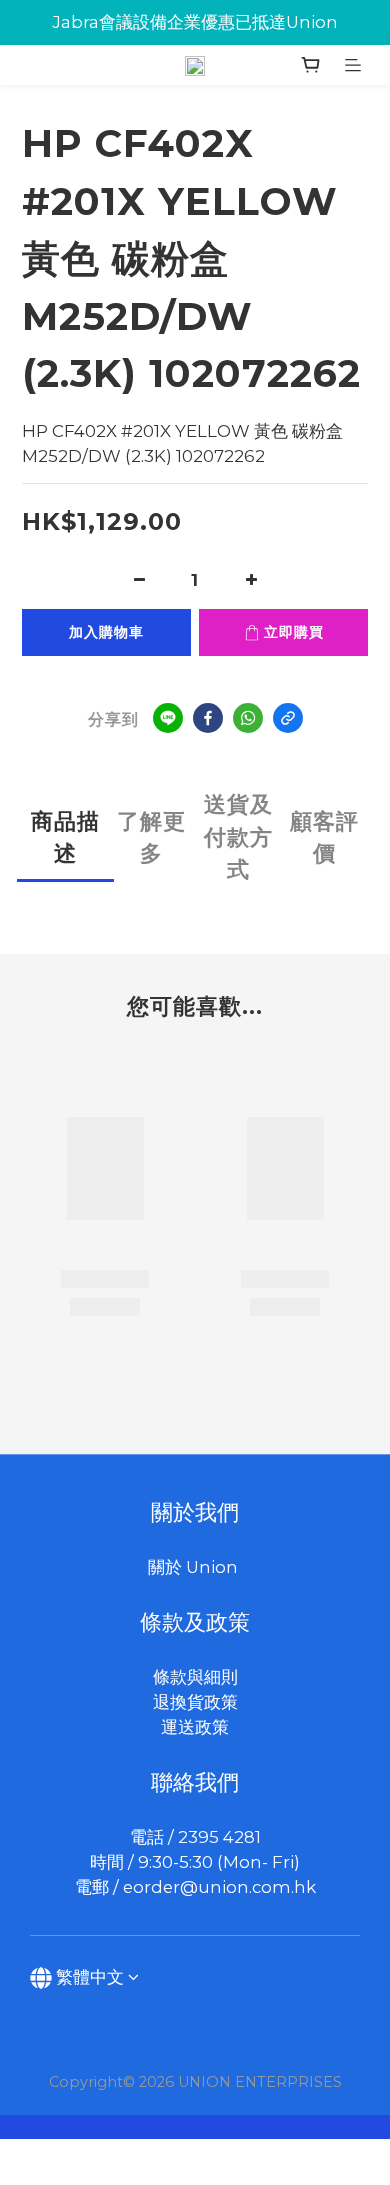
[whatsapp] (248, 718)
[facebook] (208, 718)
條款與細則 (195, 1677)
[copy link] (288, 718)
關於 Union (195, 1567)
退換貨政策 (195, 1702)
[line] (168, 718)
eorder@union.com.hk (219, 1887)
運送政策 (195, 1727)
